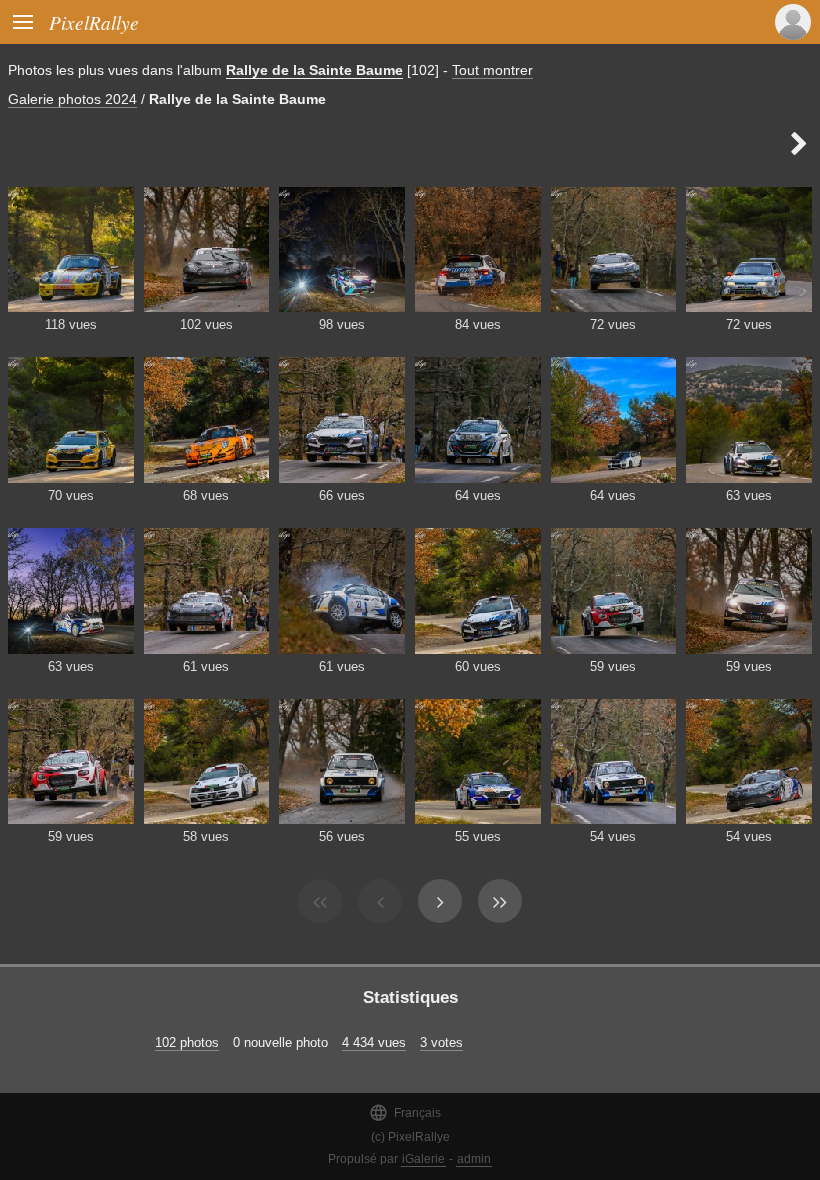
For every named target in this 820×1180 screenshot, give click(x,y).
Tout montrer (492, 70)
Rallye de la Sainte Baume (314, 70)
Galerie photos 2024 (72, 99)
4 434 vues (374, 1042)
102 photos (187, 1042)
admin (474, 1159)
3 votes (441, 1042)
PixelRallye (94, 22)
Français (405, 1112)
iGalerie (423, 1159)
